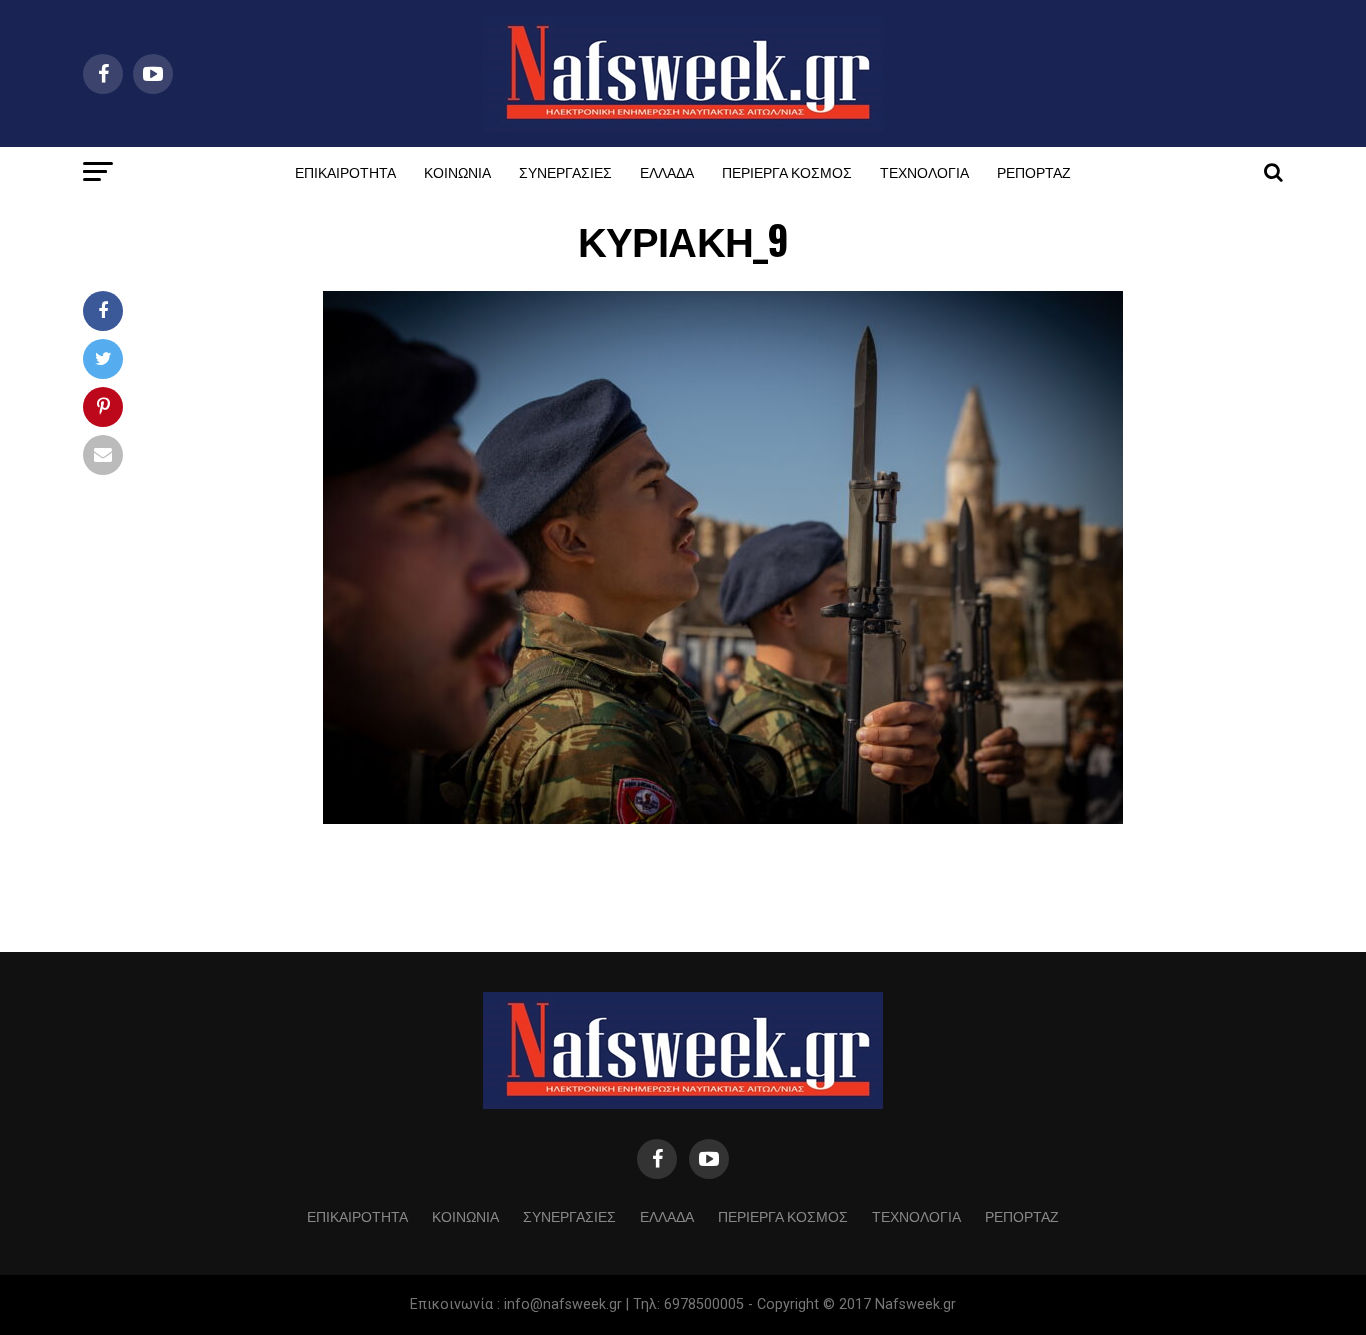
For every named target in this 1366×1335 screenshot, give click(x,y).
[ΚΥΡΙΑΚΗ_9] (723, 818)
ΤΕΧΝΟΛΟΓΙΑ (924, 171)
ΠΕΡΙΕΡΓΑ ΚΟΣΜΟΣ (787, 171)
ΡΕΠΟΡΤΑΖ (1034, 171)
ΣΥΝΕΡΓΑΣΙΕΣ (565, 171)
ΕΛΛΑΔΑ (667, 171)
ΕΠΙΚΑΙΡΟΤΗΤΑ (345, 171)
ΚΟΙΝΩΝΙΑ (457, 171)
